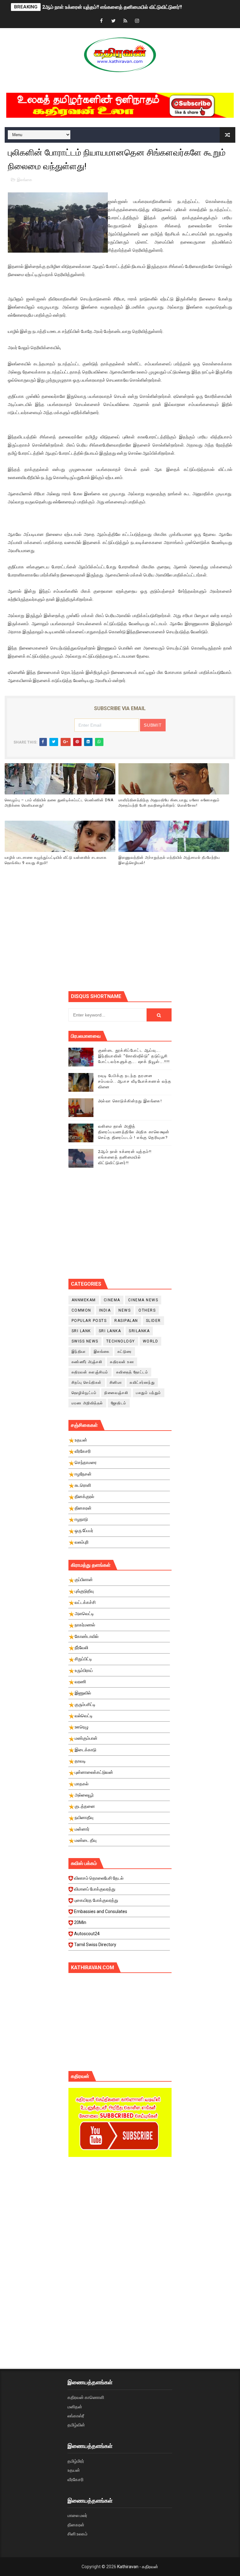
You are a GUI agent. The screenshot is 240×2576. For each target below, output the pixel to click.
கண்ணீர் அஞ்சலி (87, 1362)
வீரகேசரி (75, 2480)
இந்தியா (79, 1352)
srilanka (139, 1331)
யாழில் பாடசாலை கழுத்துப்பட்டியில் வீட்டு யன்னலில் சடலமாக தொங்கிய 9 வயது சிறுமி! (56, 860)
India (105, 1310)
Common (81, 1310)
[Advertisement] (154, 937)
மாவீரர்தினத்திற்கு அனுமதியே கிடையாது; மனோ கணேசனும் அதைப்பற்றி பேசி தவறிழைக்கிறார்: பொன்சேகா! (169, 803)
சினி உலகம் (77, 2534)
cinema (112, 1300)
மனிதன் (75, 2407)
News (125, 1310)
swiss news (85, 1341)
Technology (121, 1341)
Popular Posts (89, 1321)
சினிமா (116, 1382)
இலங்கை (25, 180)
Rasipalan (126, 1321)
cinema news (143, 1300)
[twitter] (113, 21)
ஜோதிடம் (119, 1403)
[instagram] (137, 21)
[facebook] (102, 21)
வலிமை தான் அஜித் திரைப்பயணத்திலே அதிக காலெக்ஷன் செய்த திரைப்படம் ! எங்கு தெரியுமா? (134, 1132)
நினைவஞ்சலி (116, 1393)
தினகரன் (76, 2525)
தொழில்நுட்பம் (84, 1393)
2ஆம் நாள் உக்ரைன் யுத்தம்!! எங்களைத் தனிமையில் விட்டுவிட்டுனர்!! (112, 7)
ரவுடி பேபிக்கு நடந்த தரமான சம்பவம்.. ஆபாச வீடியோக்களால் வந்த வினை (135, 1081)
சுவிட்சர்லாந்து (142, 1382)
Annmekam (84, 1300)
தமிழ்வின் (76, 2425)
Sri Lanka (110, 1331)
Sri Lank (81, 1331)
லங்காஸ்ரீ (76, 2416)
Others (147, 1310)
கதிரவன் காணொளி (86, 2397)
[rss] (125, 21)
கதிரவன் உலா (122, 1362)
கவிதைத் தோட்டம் (132, 1372)
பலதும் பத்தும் (149, 1393)
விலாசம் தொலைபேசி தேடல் (99, 1878)
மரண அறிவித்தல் (87, 1403)
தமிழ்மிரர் (76, 2461)
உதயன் (74, 2470)
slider (153, 1321)
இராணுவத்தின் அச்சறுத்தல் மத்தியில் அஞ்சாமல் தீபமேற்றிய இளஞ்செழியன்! (169, 860)
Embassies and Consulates (101, 1911)
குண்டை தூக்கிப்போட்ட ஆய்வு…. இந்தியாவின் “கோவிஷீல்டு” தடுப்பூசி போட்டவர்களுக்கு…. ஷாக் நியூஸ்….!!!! (134, 1056)
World (151, 1341)
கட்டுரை (125, 1352)
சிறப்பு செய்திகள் (87, 1382)
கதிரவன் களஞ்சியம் (90, 1372)
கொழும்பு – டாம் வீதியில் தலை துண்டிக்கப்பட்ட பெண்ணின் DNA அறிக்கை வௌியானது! (59, 803)
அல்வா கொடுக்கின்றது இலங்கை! (130, 1101)
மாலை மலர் (77, 2515)
